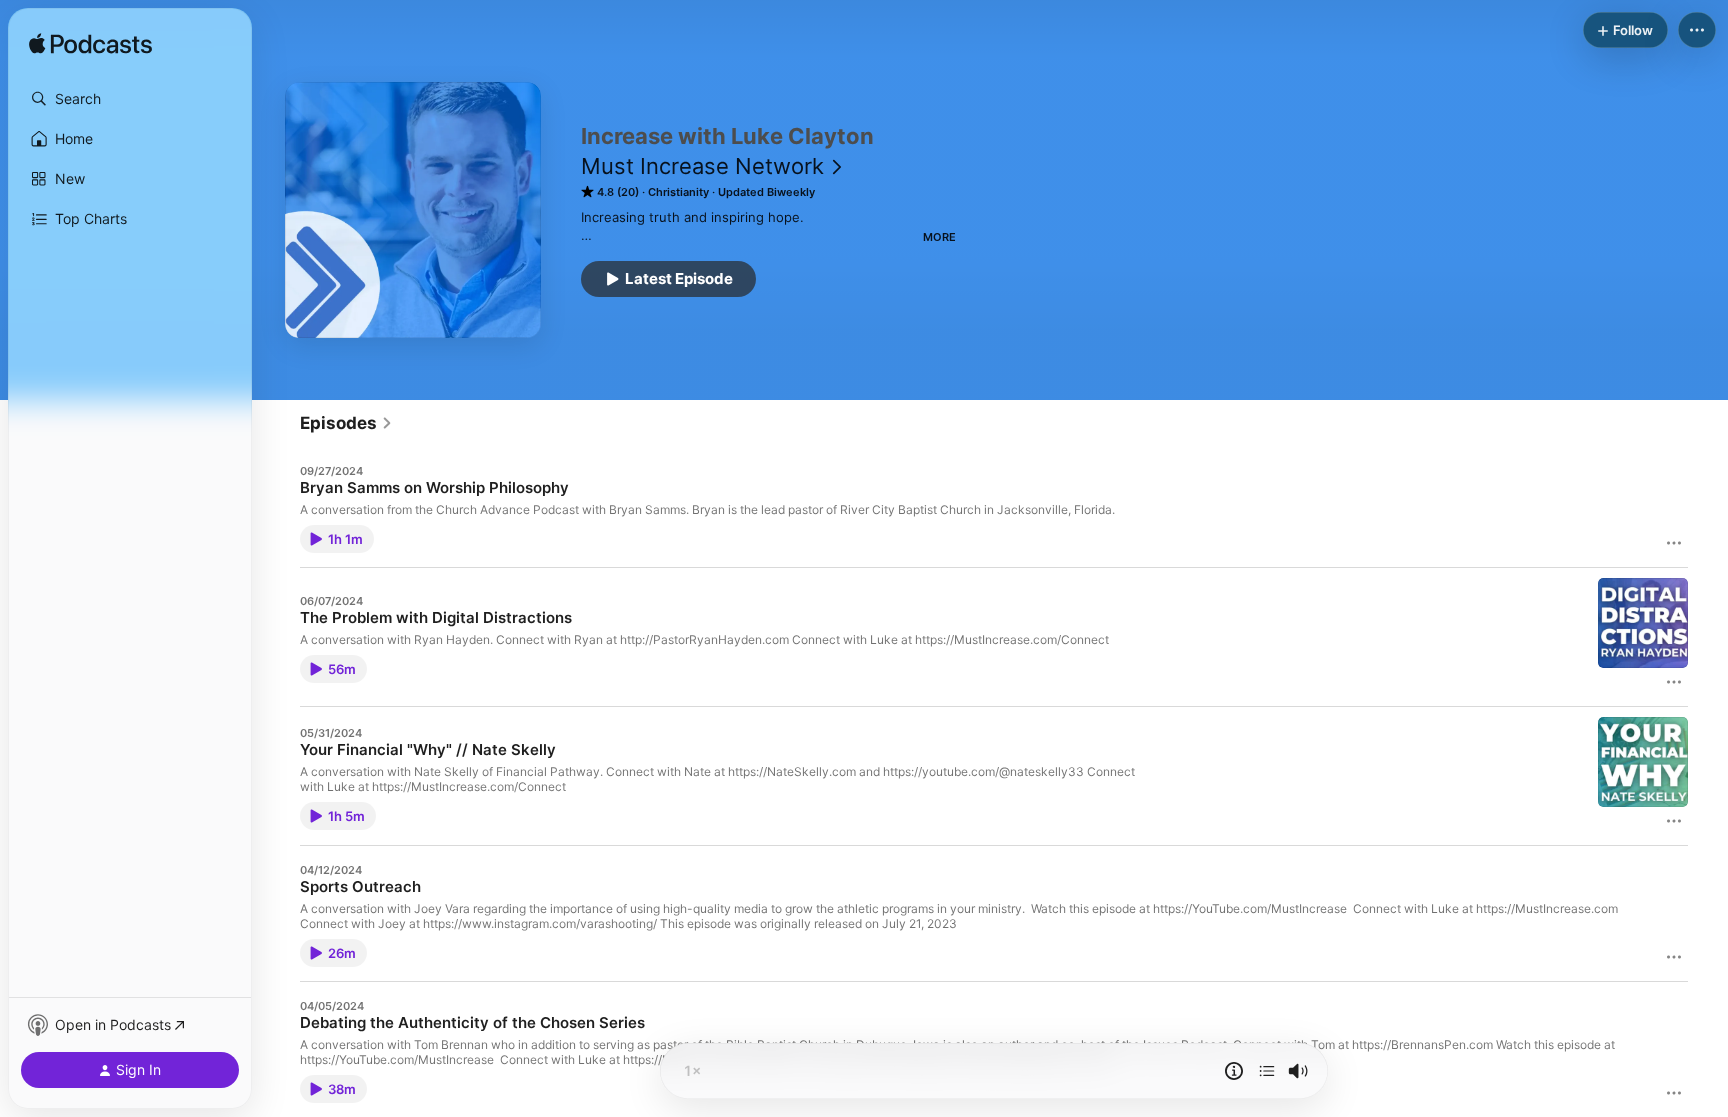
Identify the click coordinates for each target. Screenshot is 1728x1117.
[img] (90, 45)
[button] (130, 99)
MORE (939, 237)
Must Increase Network (702, 166)
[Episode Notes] (1234, 1071)
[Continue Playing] (1267, 1071)
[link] (346, 423)
